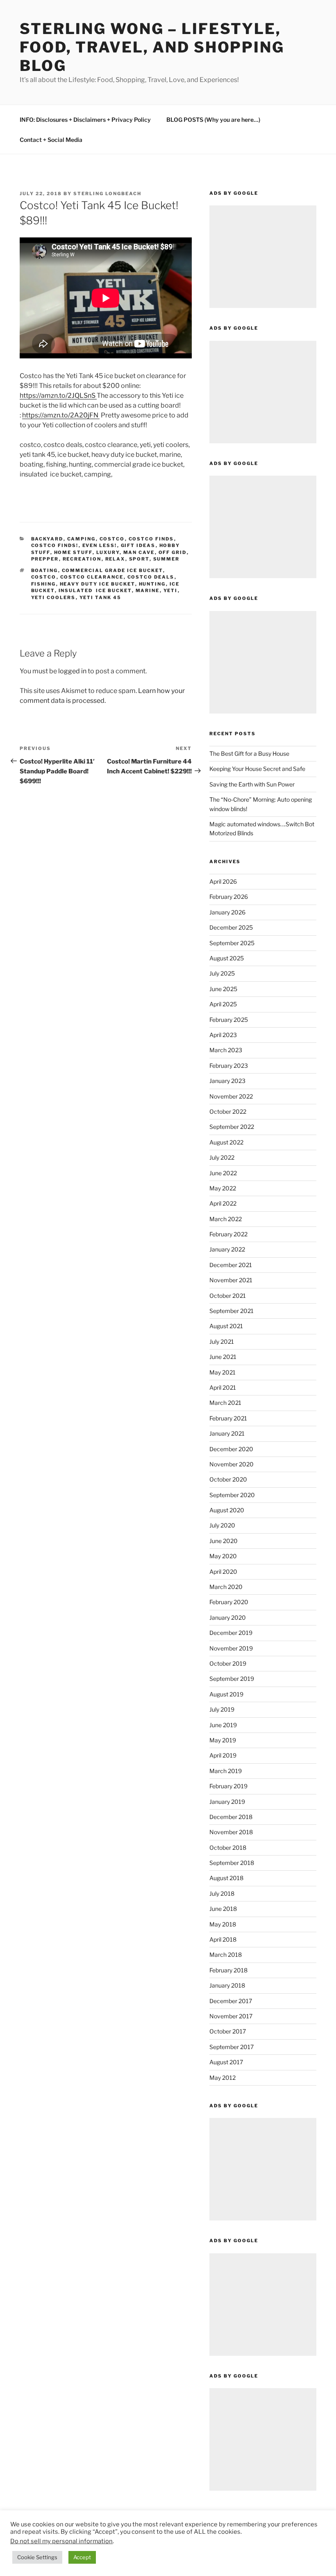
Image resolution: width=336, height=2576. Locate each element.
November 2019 (231, 1648)
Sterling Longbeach (107, 194)
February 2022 (228, 1234)
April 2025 (223, 1004)
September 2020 (232, 1495)
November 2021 (231, 1280)
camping (82, 539)
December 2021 (231, 1265)
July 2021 (222, 1342)
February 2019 (228, 1786)
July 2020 (222, 1525)
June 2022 (223, 1173)
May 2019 (223, 1740)
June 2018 (223, 1909)
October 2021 (228, 1296)
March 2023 (226, 1050)
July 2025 (222, 973)
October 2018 (228, 1848)
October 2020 (228, 1479)
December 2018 (231, 1817)
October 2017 (228, 2031)
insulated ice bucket (95, 590)
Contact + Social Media (51, 140)
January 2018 (227, 1985)
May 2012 (222, 2078)
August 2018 (226, 1878)
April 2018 (223, 1939)
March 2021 (225, 1403)
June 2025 (223, 989)
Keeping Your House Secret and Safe (257, 769)
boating (45, 570)
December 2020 (231, 1449)
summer (167, 559)
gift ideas (138, 545)
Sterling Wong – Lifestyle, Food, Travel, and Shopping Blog (152, 47)
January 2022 (227, 1249)
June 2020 (224, 1541)
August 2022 (226, 1142)
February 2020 (229, 1602)
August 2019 (226, 1694)
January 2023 (227, 1081)
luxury (108, 552)
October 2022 (228, 1111)
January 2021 (227, 1433)
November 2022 (231, 1096)
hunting (152, 584)
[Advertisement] (263, 257)
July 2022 (222, 1157)
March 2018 (226, 1955)
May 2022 (223, 1188)
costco (112, 539)
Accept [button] (82, 2557)
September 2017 (232, 2047)
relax (115, 559)
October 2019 (228, 1663)
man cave (139, 552)
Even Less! (100, 545)
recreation (82, 559)
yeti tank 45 (101, 597)
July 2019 (222, 1709)
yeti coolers (53, 597)
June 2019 (223, 1725)
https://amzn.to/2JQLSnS (58, 396)
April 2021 (223, 1387)
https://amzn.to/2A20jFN (61, 415)
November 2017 (231, 2016)
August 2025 (227, 958)
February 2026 (229, 897)
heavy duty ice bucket (98, 584)
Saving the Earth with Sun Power (252, 784)
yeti (171, 590)
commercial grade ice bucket (112, 570)
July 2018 (222, 1893)
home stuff (73, 552)
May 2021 (222, 1372)
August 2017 (226, 2062)
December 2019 (231, 1633)
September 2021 (232, 1311)
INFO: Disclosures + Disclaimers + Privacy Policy (85, 120)
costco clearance (92, 577)
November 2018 (231, 1832)
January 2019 (227, 1802)
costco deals (151, 577)
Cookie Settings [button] (37, 2557)
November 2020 (232, 1464)
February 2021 (228, 1418)
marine (148, 590)
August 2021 (226, 1326)
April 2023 (223, 1035)
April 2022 (223, 1203)
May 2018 (223, 1924)
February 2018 (228, 1970)
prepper (45, 559)
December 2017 (231, 2001)
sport (139, 559)
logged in (72, 671)
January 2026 (227, 912)
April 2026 (223, 881)
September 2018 (232, 1863)
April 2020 (223, 1572)
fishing (44, 584)
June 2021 (223, 1357)
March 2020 (226, 1587)
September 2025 (232, 943)
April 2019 (223, 1755)
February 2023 (229, 1066)
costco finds (151, 539)
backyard (47, 539)
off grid (173, 552)
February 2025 (229, 1020)
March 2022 (226, 1219)
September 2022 (232, 1127)
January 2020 (228, 1617)
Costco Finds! (55, 545)
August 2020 (227, 1510)
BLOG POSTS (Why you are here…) (213, 120)
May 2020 (223, 1556)
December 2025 (231, 927)
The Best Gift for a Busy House (249, 753)
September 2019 (232, 1679)
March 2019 (226, 1771)
